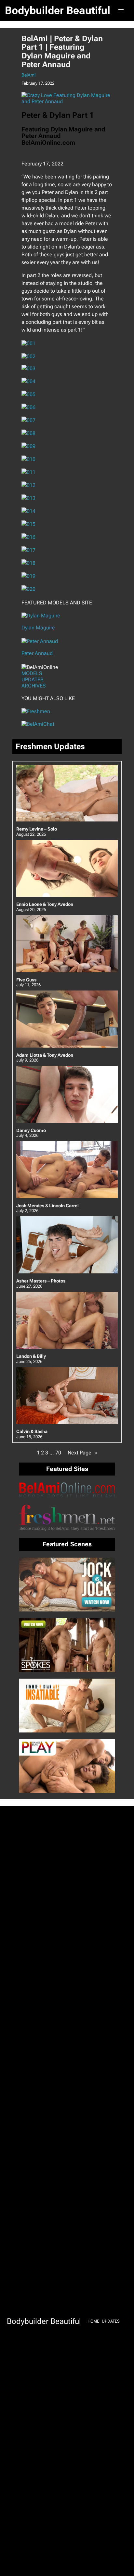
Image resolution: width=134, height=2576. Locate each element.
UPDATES (33, 680)
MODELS (32, 673)
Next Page (82, 1453)
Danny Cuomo (31, 1130)
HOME (93, 2321)
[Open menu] (121, 11)
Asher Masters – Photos (41, 1281)
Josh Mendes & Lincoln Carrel (47, 1206)
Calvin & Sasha (32, 1432)
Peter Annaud (37, 653)
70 (58, 1453)
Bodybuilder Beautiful (58, 10)
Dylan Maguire (38, 628)
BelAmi (28, 75)
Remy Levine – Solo (37, 829)
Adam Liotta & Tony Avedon (45, 1055)
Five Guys (26, 980)
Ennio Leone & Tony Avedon (45, 904)
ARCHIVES (34, 686)
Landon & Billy (31, 1356)
